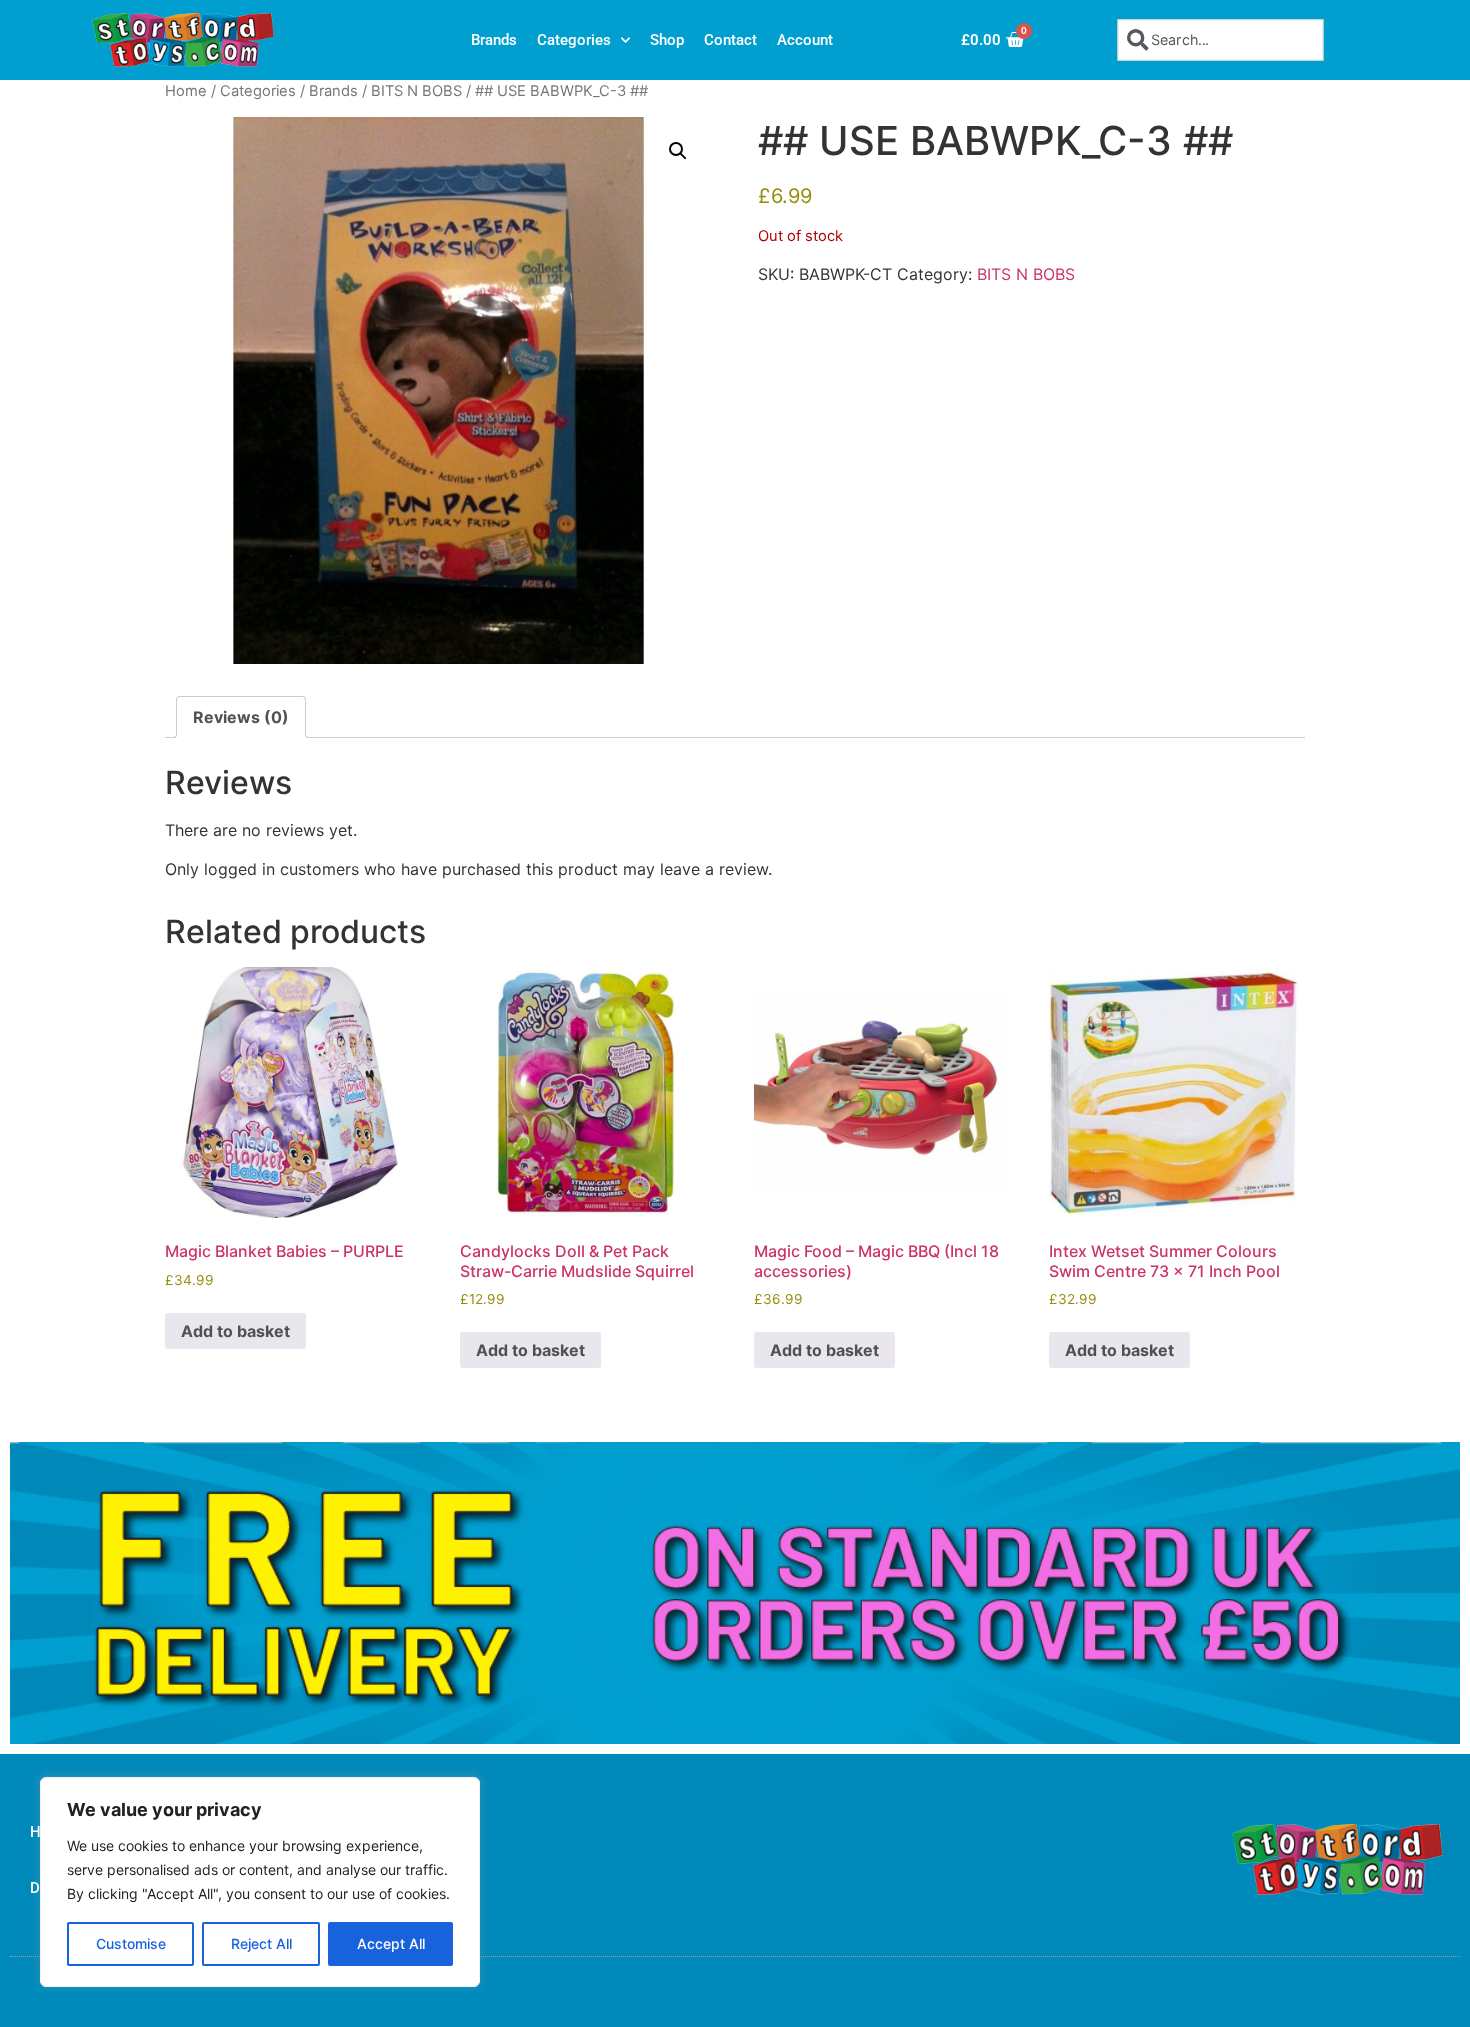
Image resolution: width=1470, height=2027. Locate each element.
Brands (494, 40)
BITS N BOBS (416, 91)
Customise (131, 1943)
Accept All (391, 1943)
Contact (730, 40)
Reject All (261, 1943)
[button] (678, 151)
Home (186, 91)
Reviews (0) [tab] (241, 717)
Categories (574, 40)
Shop (667, 40)
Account (805, 40)
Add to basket (235, 1331)
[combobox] (1220, 39)
